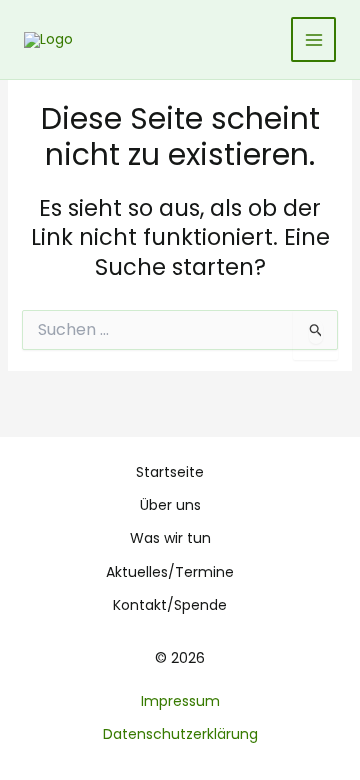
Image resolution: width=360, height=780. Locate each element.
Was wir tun (170, 538)
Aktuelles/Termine (170, 572)
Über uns (170, 505)
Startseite (170, 472)
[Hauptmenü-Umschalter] (313, 39)
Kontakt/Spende (170, 605)
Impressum (180, 701)
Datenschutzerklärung (180, 734)
